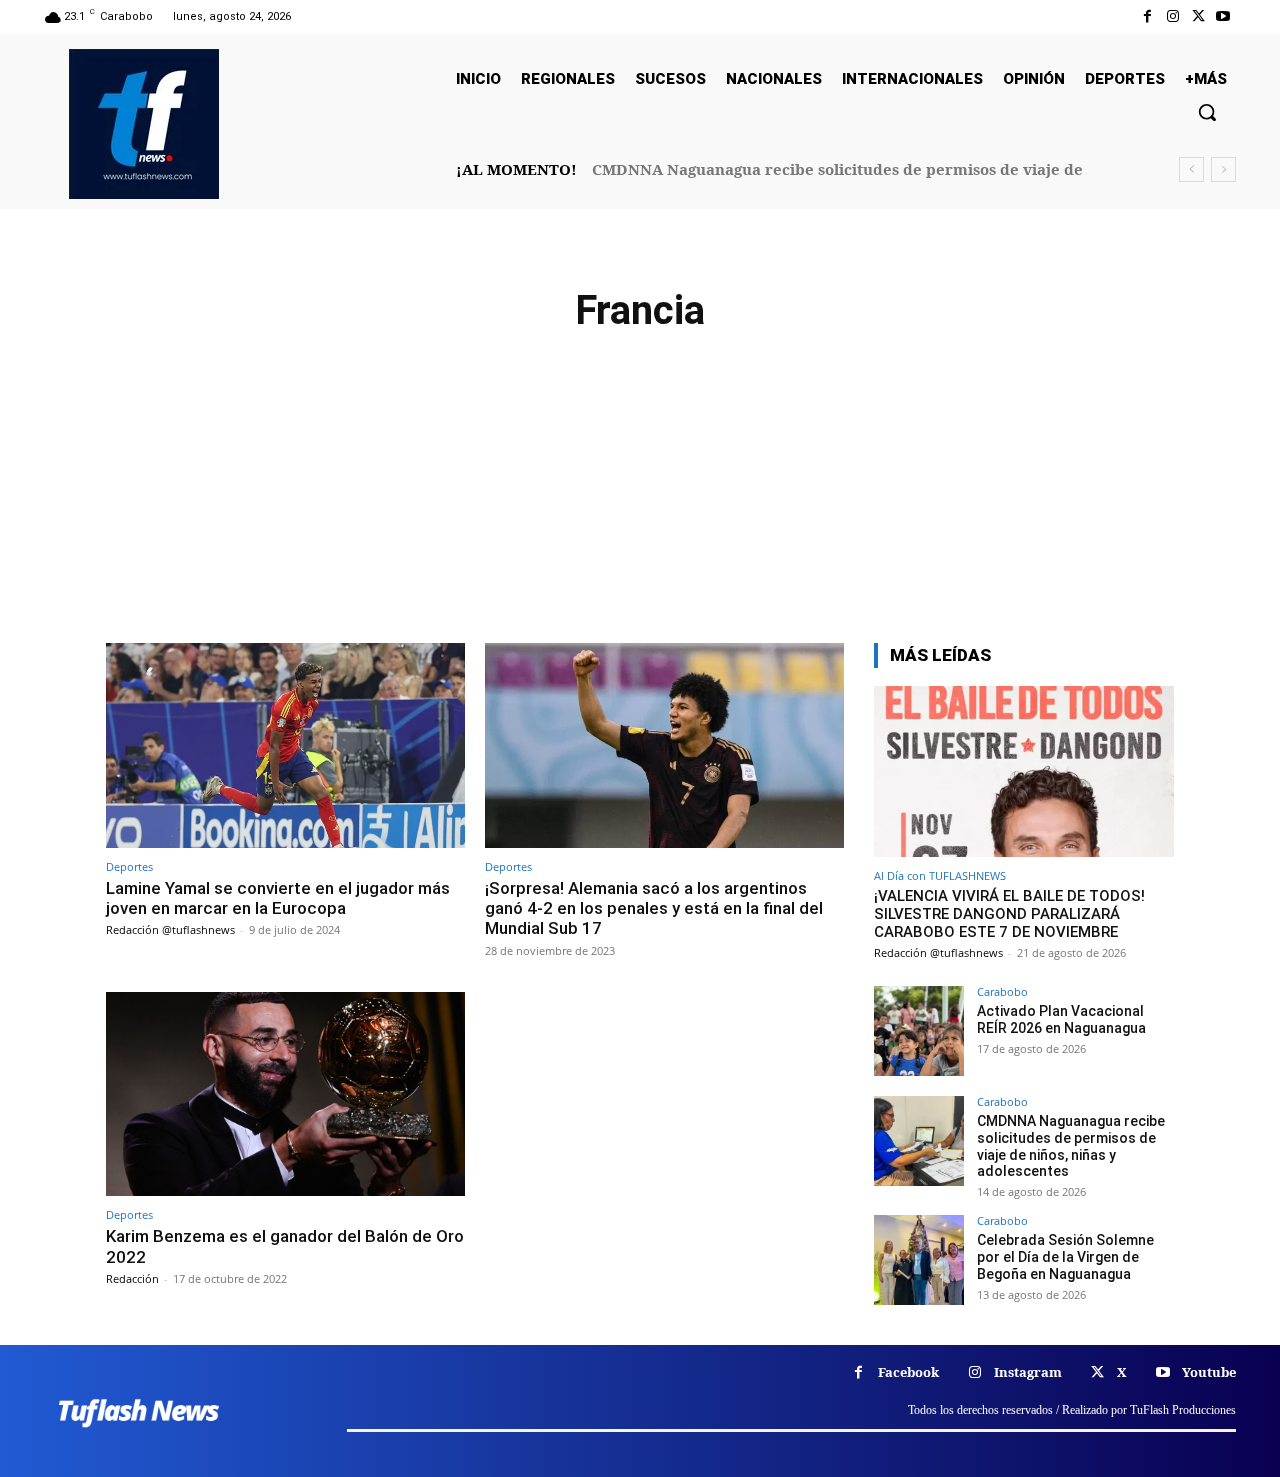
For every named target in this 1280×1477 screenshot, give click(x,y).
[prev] (1191, 169)
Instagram (1028, 1372)
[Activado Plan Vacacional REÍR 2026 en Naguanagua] (919, 1031)
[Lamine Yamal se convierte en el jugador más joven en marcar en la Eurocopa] (285, 745)
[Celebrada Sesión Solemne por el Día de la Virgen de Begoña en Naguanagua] (919, 1260)
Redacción (132, 1278)
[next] (1223, 169)
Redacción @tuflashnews (170, 929)
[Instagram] (1172, 16)
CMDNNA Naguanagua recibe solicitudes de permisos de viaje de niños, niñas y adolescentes (1071, 1146)
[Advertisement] (640, 493)
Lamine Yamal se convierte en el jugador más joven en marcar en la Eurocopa (278, 898)
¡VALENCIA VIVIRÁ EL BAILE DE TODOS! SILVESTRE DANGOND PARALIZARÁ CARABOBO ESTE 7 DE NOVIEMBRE (1009, 914)
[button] (1207, 112)
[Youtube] (1223, 16)
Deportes (129, 866)
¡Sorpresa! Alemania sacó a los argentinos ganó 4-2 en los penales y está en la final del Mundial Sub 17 (654, 908)
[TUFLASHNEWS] (144, 124)
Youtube (1209, 1372)
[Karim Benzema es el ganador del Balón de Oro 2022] (285, 1094)
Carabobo (1002, 991)
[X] (1198, 16)
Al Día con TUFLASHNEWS (940, 875)
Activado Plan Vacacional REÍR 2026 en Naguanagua (1061, 1019)
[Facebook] (1147, 16)
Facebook (908, 1372)
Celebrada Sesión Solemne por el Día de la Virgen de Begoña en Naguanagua (1065, 1257)
